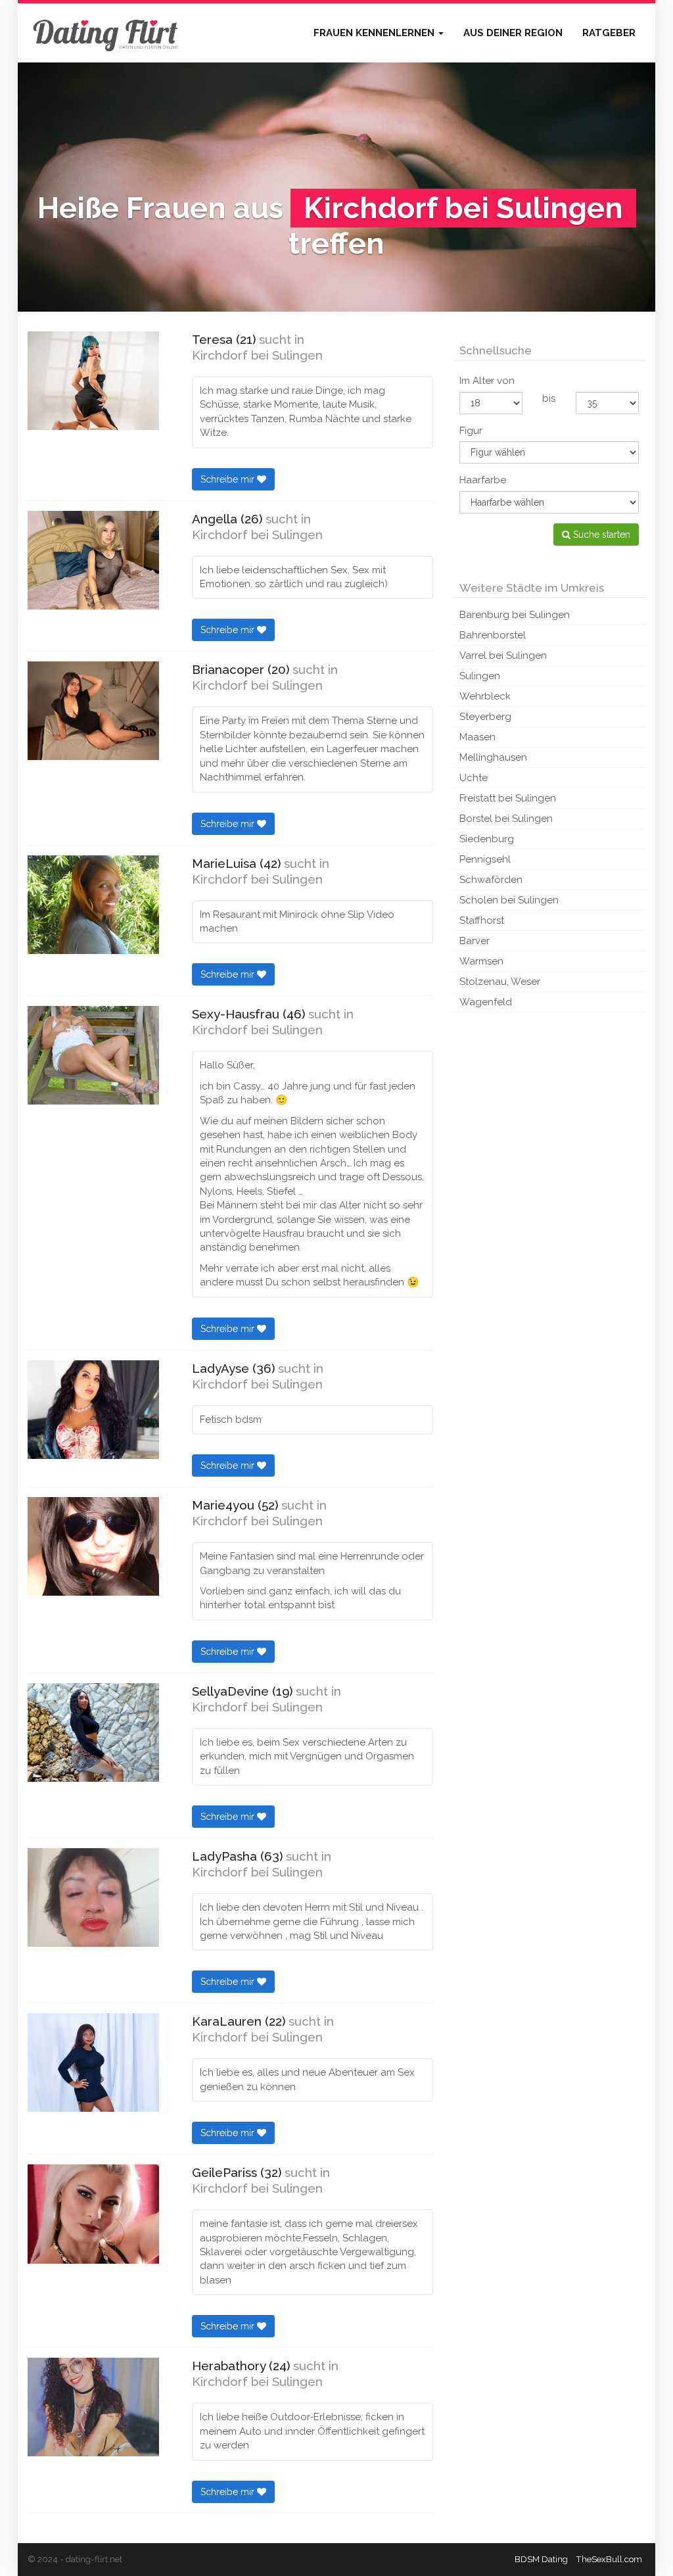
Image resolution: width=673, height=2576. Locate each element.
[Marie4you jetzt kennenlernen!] (93, 1546)
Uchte (474, 778)
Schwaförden (491, 880)
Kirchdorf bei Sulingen (257, 355)
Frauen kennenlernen (375, 33)
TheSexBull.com (609, 2559)
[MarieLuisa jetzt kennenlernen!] (93, 905)
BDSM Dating (541, 2559)
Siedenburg (487, 839)
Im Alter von (487, 381)
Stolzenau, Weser (500, 982)
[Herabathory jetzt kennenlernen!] (93, 2407)
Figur (471, 431)
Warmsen (481, 961)
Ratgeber (609, 33)
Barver (475, 941)
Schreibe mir (229, 479)
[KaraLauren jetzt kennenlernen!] (93, 2063)
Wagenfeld (486, 1002)
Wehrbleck (485, 696)
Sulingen (480, 676)
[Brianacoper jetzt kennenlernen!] (93, 711)
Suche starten (600, 535)
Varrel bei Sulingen (503, 656)
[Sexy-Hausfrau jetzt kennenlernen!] (93, 1055)
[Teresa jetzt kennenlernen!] (93, 381)
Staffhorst (482, 920)
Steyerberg (485, 717)
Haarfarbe (483, 480)
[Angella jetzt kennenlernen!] (93, 560)
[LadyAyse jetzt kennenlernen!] (93, 1410)
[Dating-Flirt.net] (106, 33)
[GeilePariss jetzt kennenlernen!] (93, 2214)
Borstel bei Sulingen (506, 819)
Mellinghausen (493, 757)
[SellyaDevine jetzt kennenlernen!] (93, 1732)
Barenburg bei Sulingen (515, 615)
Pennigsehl (485, 859)
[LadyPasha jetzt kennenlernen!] (93, 1897)
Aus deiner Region (513, 33)
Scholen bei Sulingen (509, 900)
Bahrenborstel (493, 635)
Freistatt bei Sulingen (508, 798)
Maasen (477, 737)
